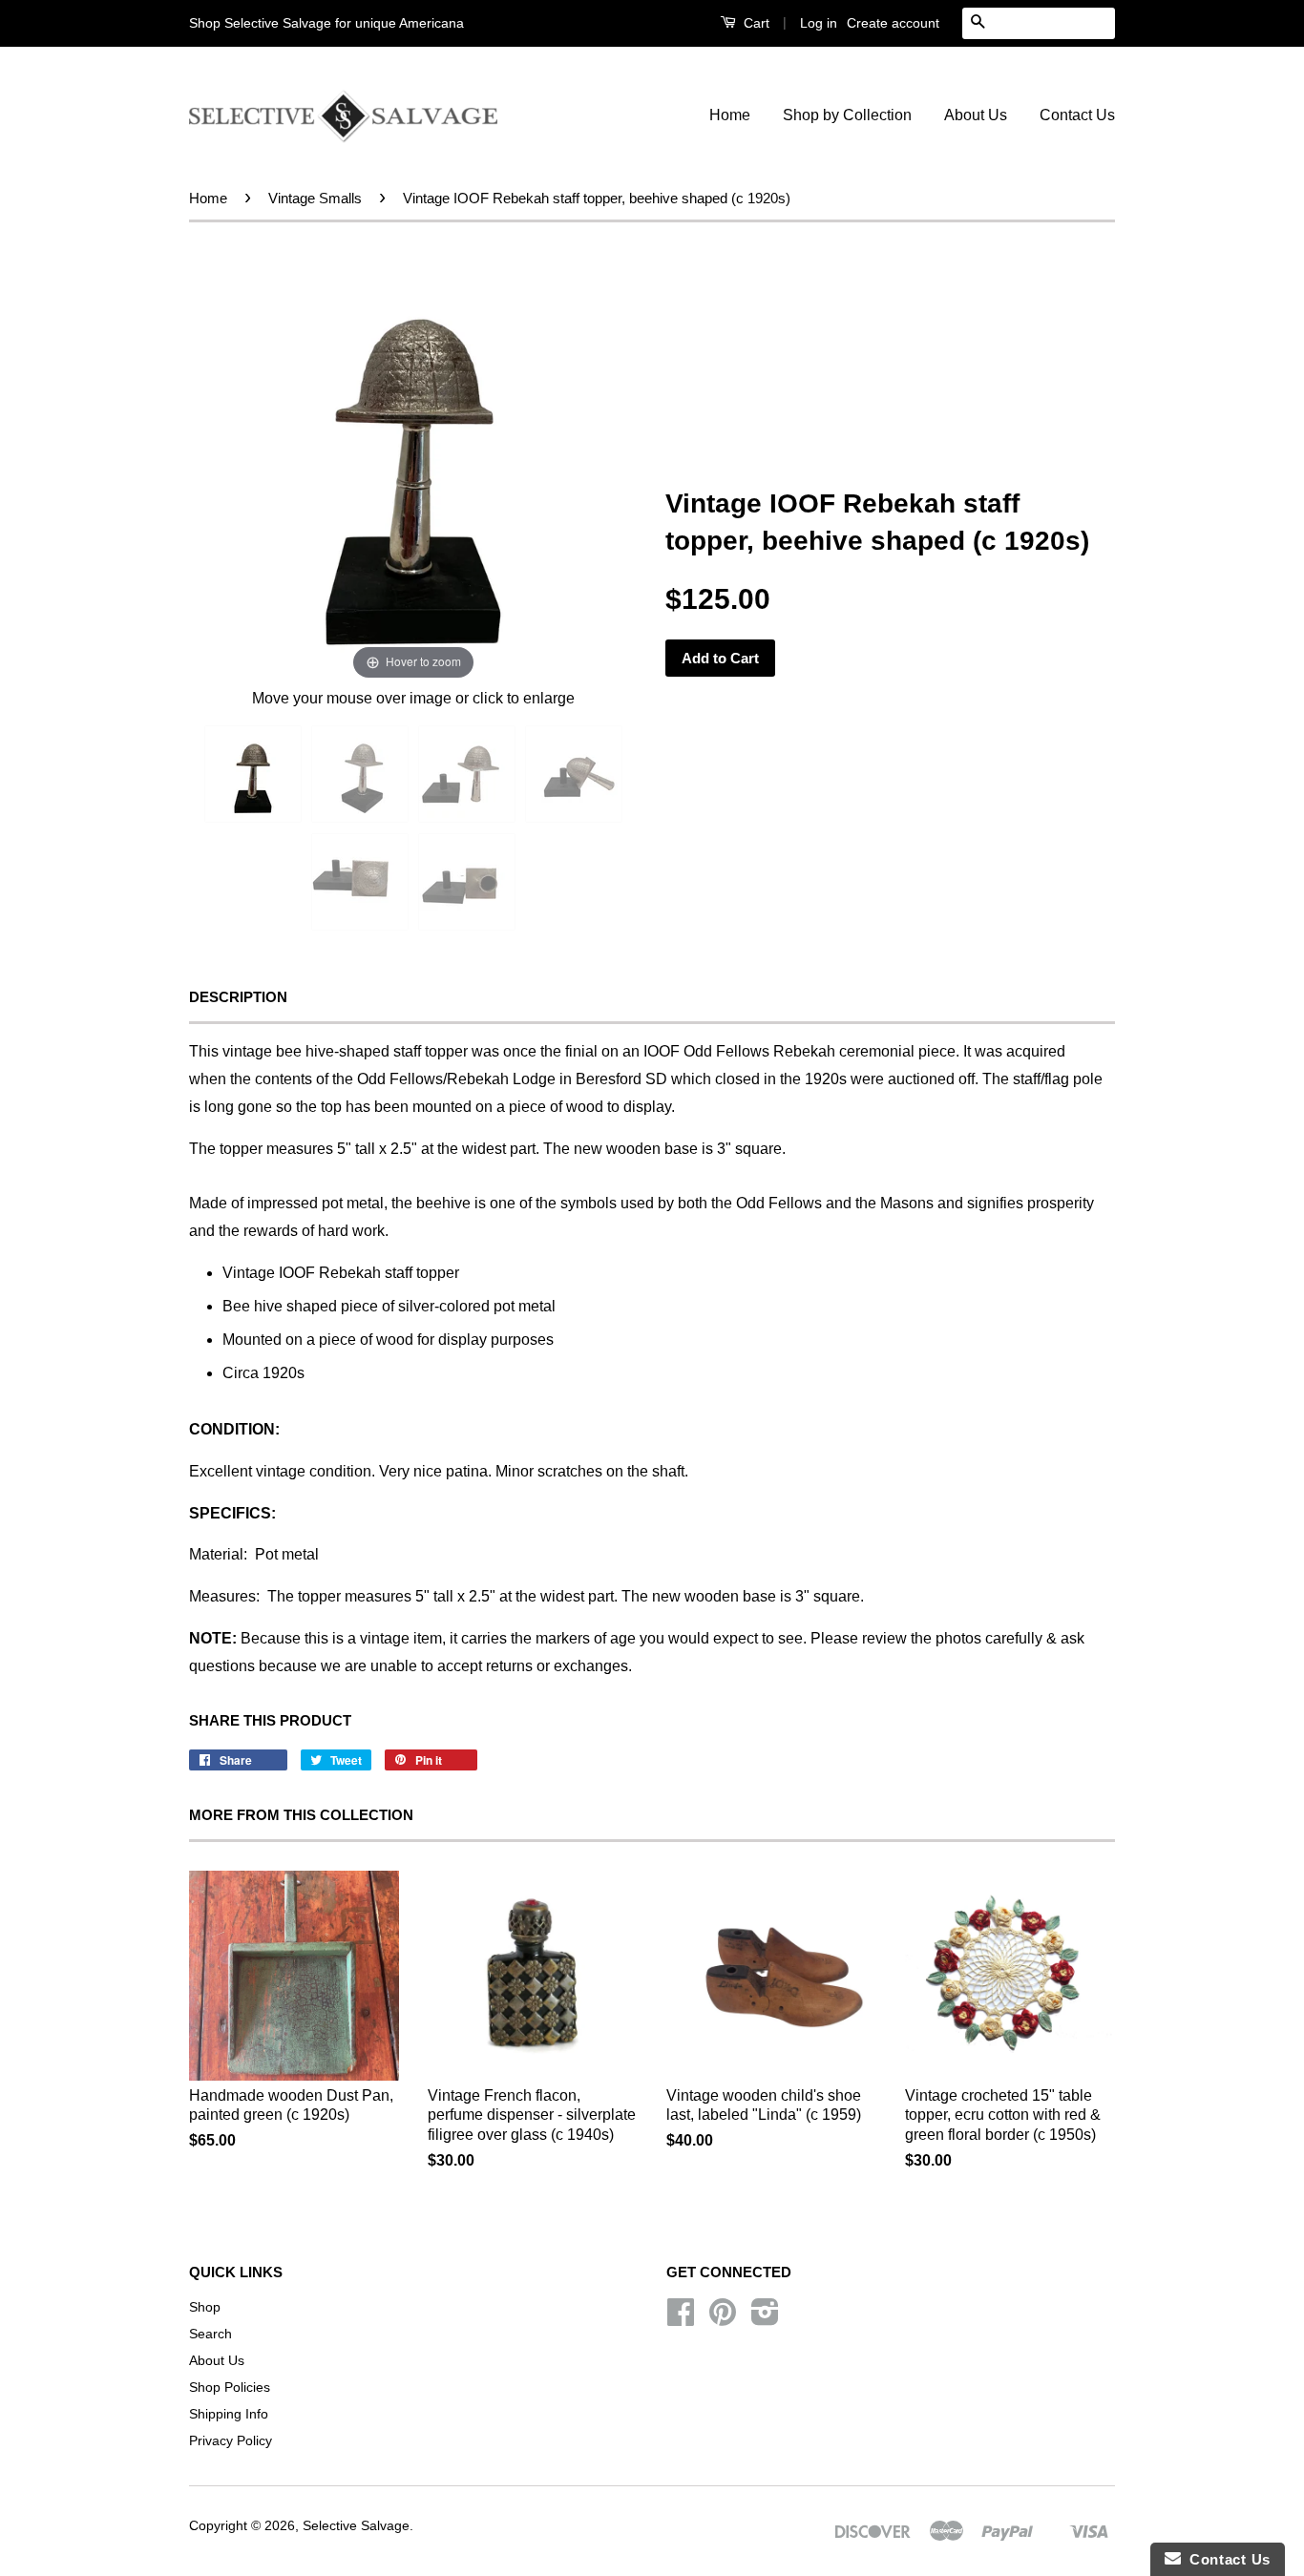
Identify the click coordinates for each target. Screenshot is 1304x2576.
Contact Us (1077, 115)
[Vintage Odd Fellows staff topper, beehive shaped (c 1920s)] (253, 774)
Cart (755, 23)
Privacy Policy (231, 2441)
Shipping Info (229, 2414)
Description (238, 997)
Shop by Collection (847, 115)
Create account (893, 23)
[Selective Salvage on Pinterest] (723, 2319)
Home (730, 115)
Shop (205, 2307)
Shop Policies (230, 2388)
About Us (976, 115)
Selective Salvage (356, 2526)
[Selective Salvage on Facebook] (681, 2319)
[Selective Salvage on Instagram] (765, 2319)
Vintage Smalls (315, 198)
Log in (819, 23)
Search (210, 2334)
